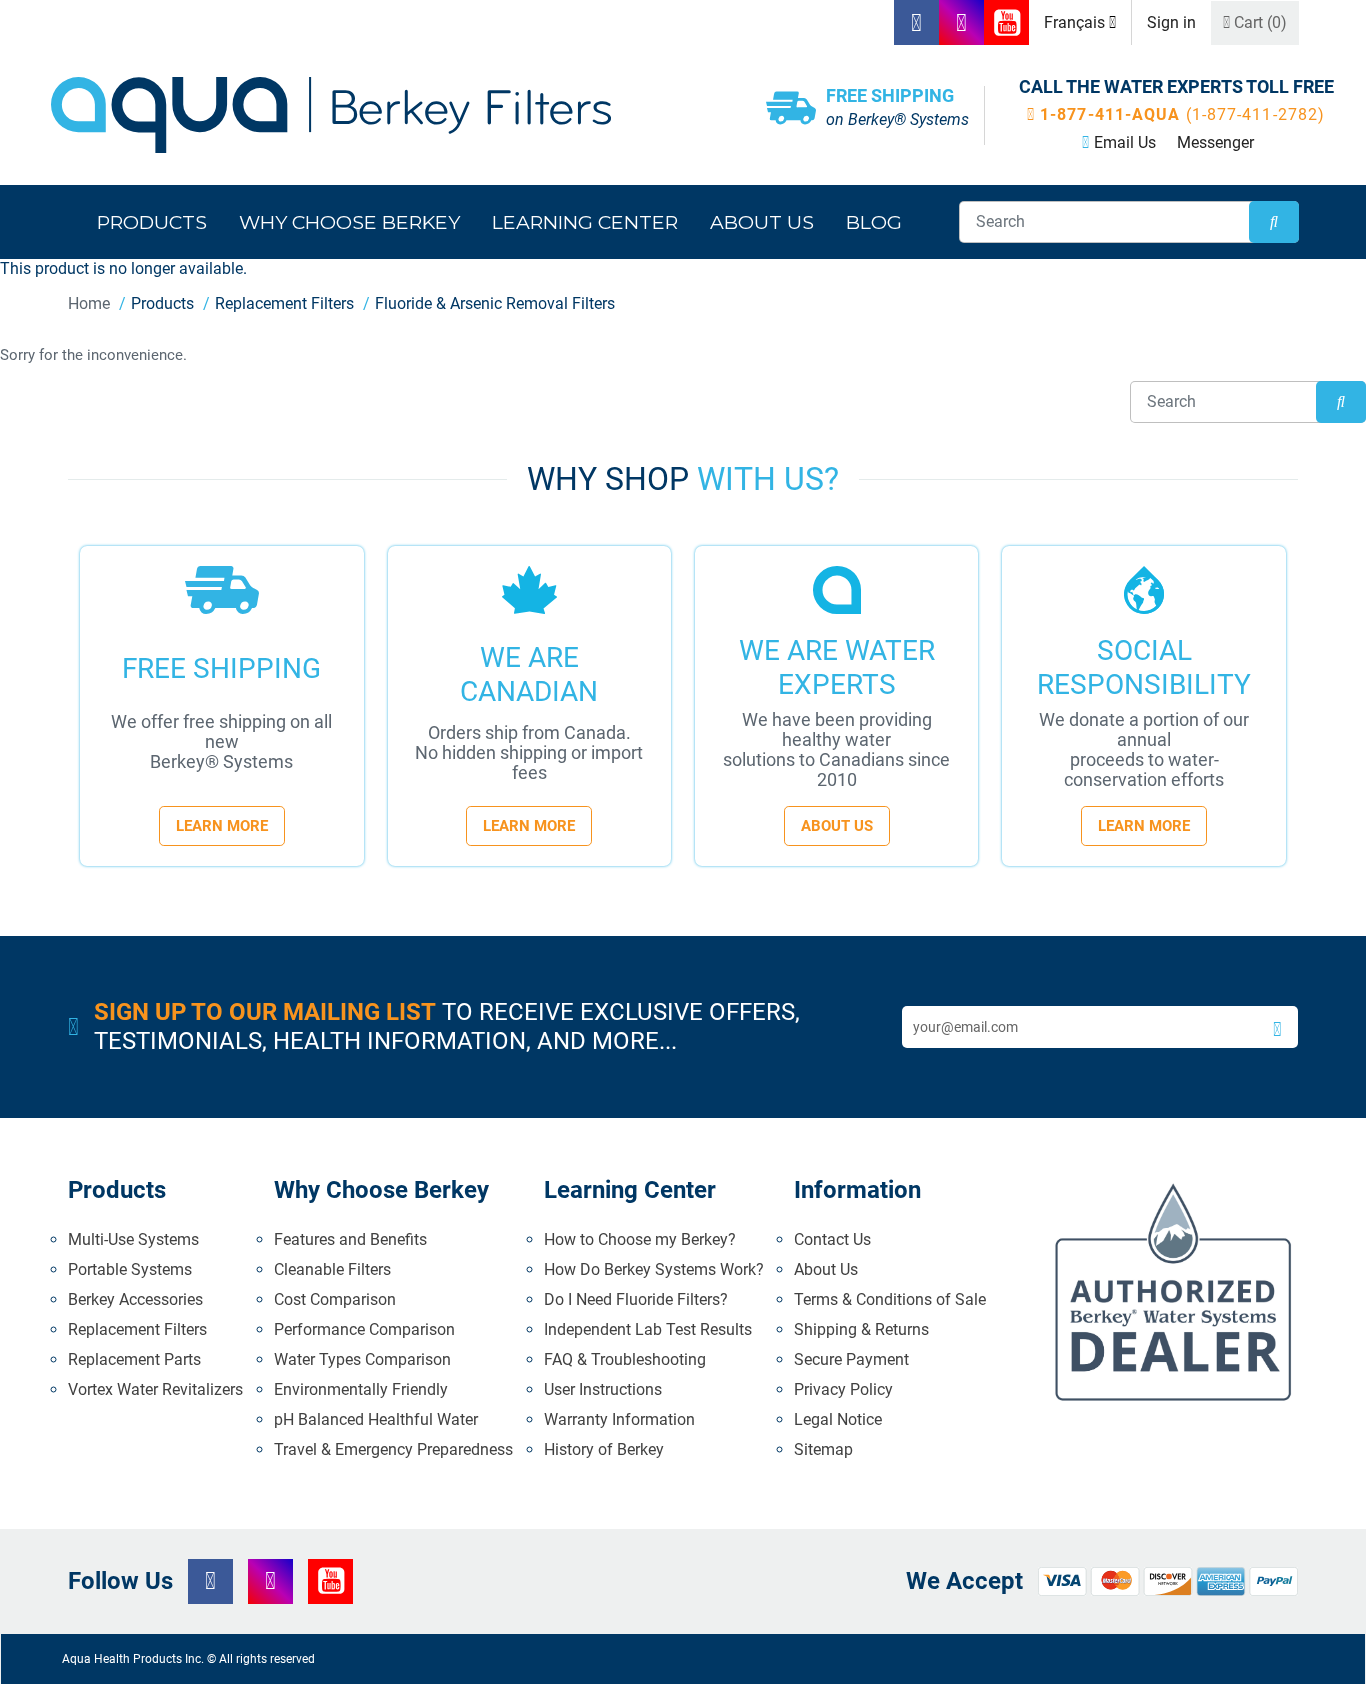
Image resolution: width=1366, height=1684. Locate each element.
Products (152, 222)
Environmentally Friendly (361, 1389)
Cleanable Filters (332, 1269)
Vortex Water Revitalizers (155, 1389)
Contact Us (832, 1239)
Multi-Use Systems (133, 1239)
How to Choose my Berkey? (640, 1239)
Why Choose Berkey (349, 222)
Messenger (1215, 142)
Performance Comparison (364, 1329)
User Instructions (603, 1389)
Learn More (222, 826)
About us (762, 222)
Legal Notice (838, 1419)
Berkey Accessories (135, 1299)
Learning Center (585, 222)
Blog (874, 222)
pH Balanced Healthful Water (376, 1419)
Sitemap (823, 1449)
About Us (837, 826)
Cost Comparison (335, 1299)
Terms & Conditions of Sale (890, 1299)
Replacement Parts (134, 1359)
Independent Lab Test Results (648, 1329)
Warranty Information (619, 1419)
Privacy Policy (843, 1389)
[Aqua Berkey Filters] (375, 115)
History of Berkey (604, 1449)
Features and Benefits (350, 1239)
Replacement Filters (137, 1329)
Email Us (1125, 142)
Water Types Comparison (362, 1359)
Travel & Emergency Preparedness (393, 1449)
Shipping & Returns (861, 1329)
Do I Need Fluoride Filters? (636, 1299)
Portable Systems (130, 1269)
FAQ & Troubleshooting (625, 1359)
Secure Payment (851, 1359)
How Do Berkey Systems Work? (654, 1269)
